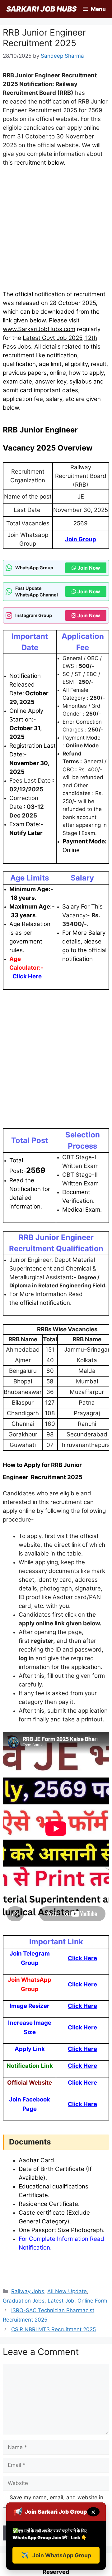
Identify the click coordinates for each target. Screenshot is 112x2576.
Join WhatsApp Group (56, 2555)
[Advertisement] (56, 231)
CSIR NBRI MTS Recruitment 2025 (54, 2329)
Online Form (92, 2301)
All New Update (67, 2291)
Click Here (82, 1958)
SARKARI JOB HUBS (41, 9)
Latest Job (61, 2301)
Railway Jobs (28, 2291)
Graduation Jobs (24, 2301)
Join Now (89, 568)
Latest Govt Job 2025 (52, 338)
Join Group (81, 539)
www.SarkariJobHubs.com (39, 329)
